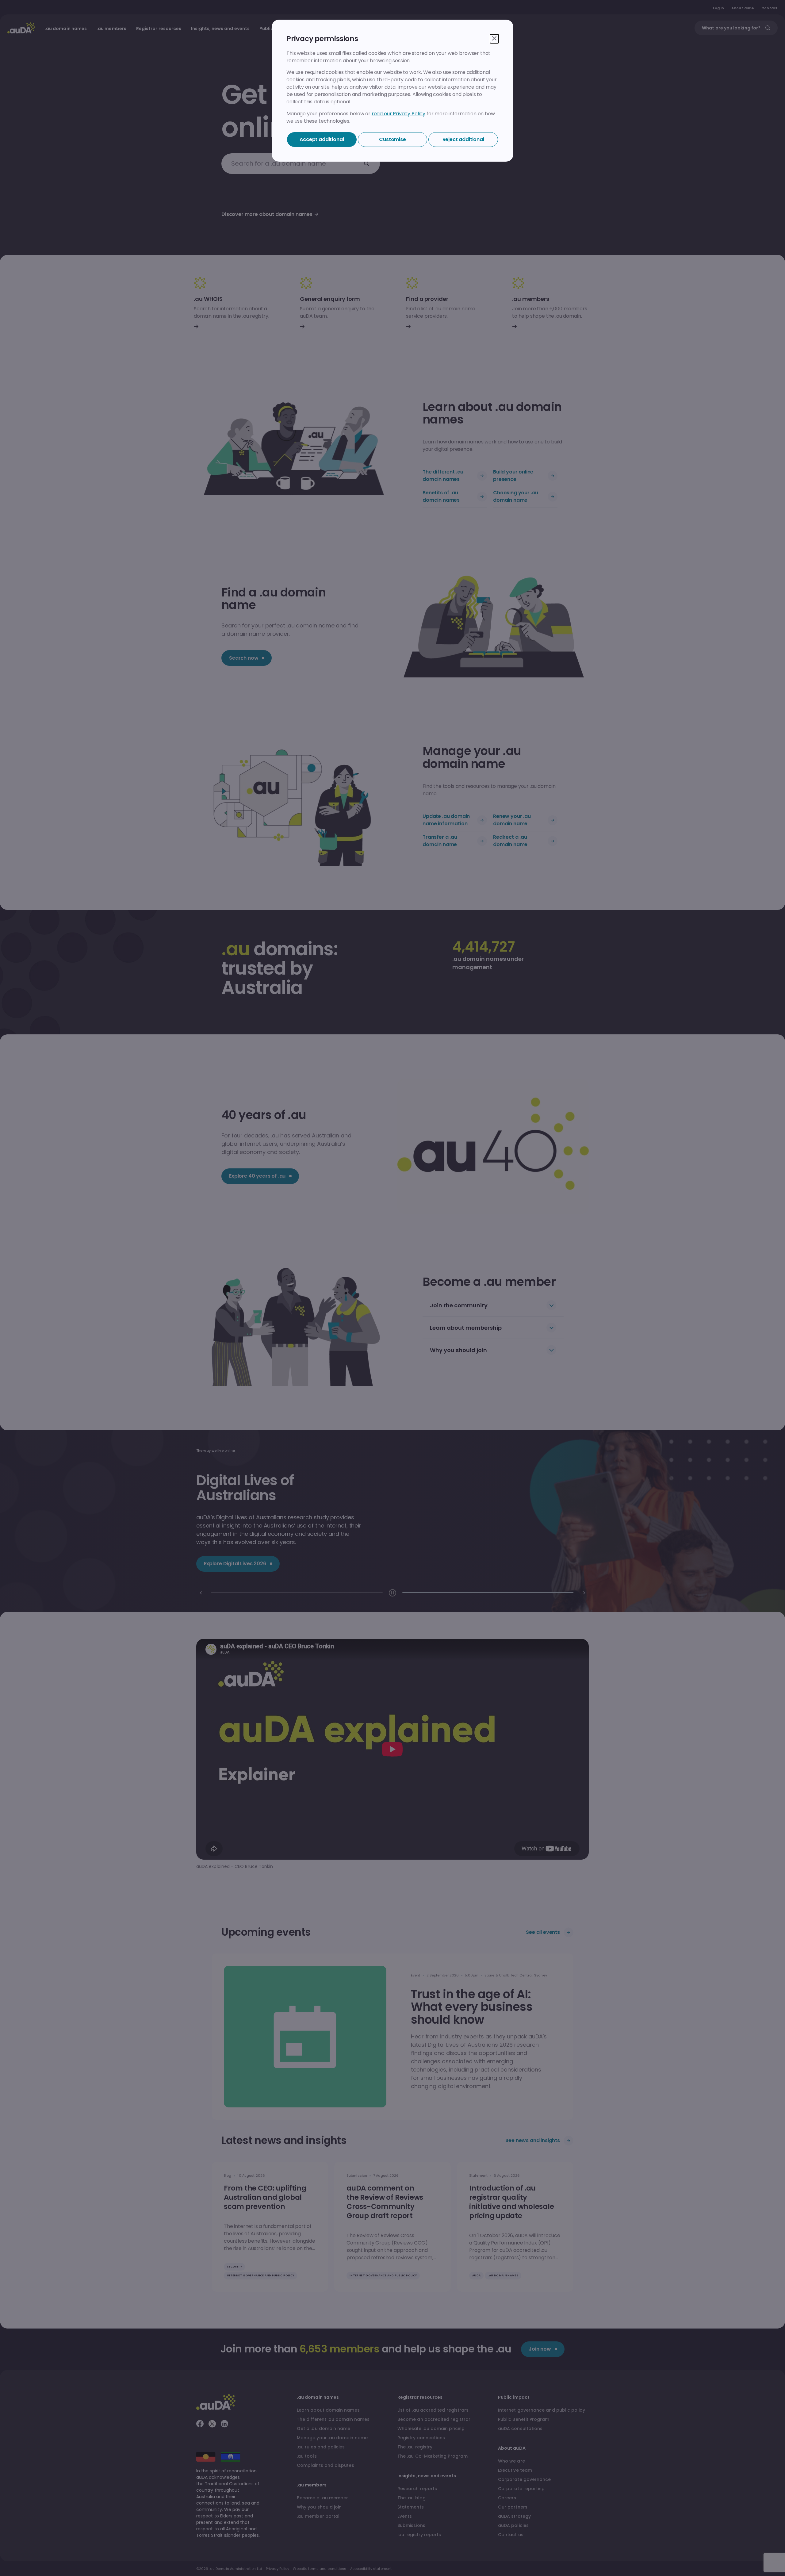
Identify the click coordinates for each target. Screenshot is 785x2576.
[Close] (494, 39)
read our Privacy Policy (398, 114)
